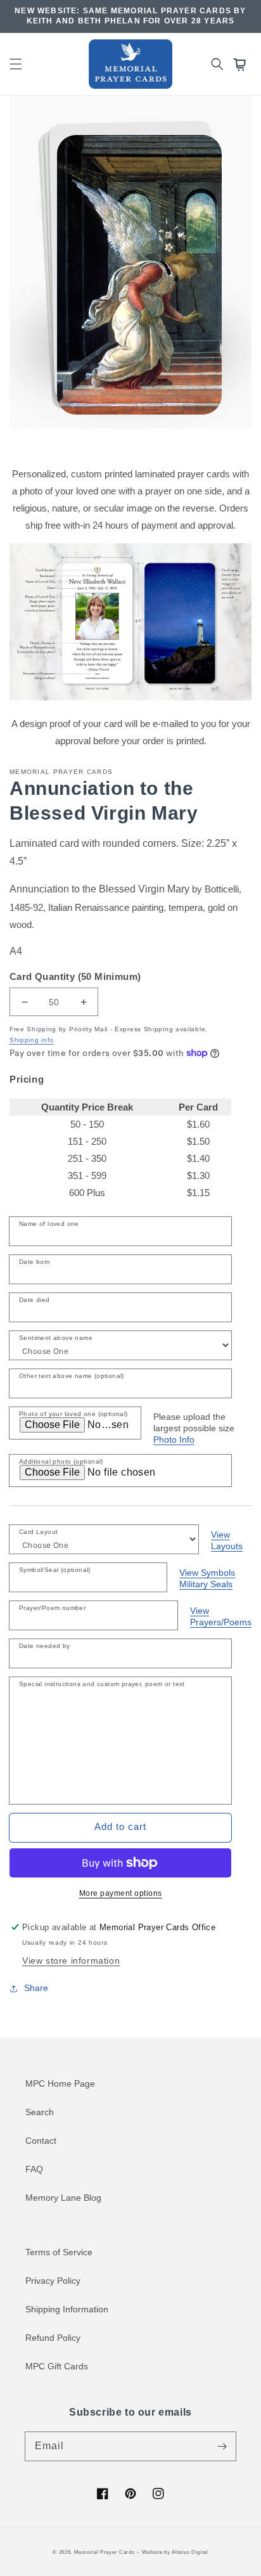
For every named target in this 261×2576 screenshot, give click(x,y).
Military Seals (206, 1584)
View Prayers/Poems (221, 1616)
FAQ (34, 2169)
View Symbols (207, 1573)
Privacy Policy (53, 2281)
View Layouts (227, 1540)
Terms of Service (59, 2252)
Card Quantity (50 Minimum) (75, 976)
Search (40, 2112)
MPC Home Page (60, 2083)
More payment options (121, 1893)
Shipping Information (67, 2309)
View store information (71, 1961)
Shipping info (32, 1040)
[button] (16, 64)
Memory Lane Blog (63, 2198)
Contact (41, 2141)
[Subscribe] (222, 2446)
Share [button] (36, 1988)
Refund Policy (53, 2338)
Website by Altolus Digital (175, 2552)
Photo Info (174, 1439)
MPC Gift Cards (57, 2366)
